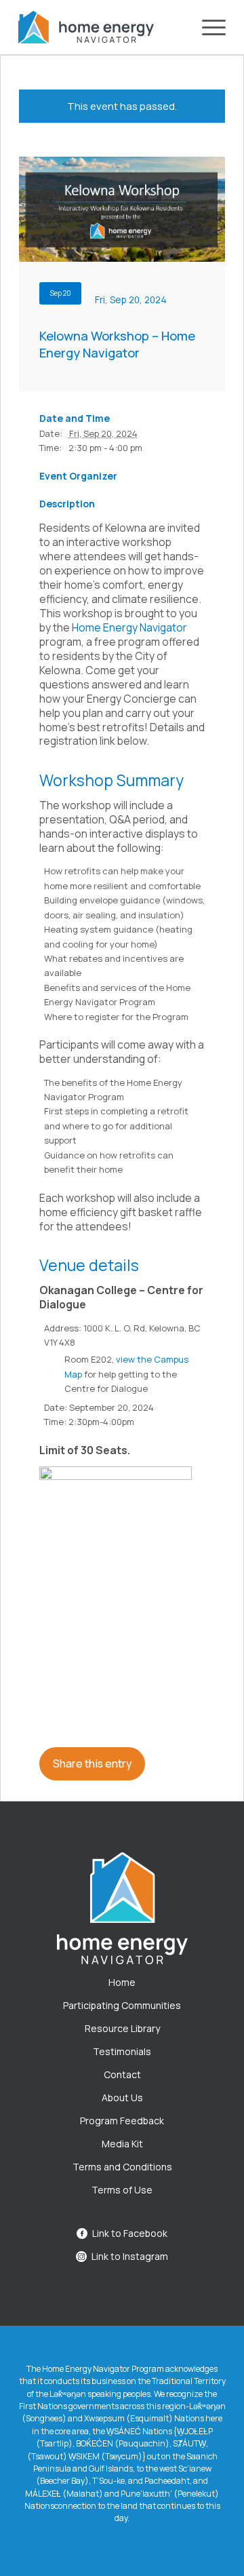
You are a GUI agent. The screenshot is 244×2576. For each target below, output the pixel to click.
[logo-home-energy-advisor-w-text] (86, 27)
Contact (122, 2074)
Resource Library (122, 2028)
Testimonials (122, 2051)
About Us (122, 2097)
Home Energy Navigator (129, 627)
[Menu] (207, 27)
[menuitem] (207, 27)
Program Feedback (122, 2121)
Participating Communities (122, 2005)
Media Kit (122, 2144)
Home (122, 1982)
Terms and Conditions (122, 2167)
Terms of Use (122, 2190)
